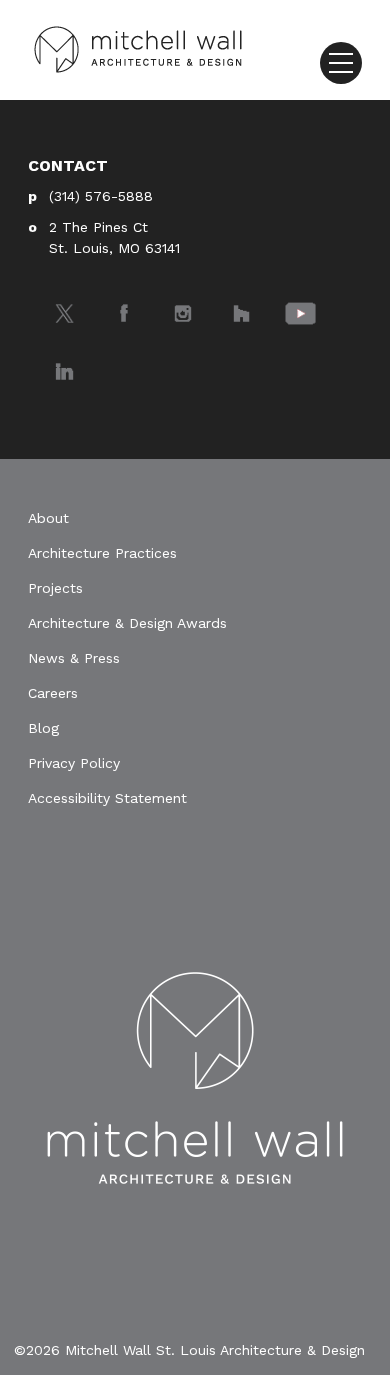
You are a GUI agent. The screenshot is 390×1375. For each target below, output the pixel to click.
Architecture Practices (102, 553)
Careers (53, 693)
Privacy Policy (74, 763)
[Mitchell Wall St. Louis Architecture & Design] (138, 48)
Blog (43, 728)
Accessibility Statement (107, 798)
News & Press (74, 658)
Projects (55, 588)
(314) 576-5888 (101, 196)
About (48, 518)
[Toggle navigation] (341, 63)
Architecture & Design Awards (127, 623)
